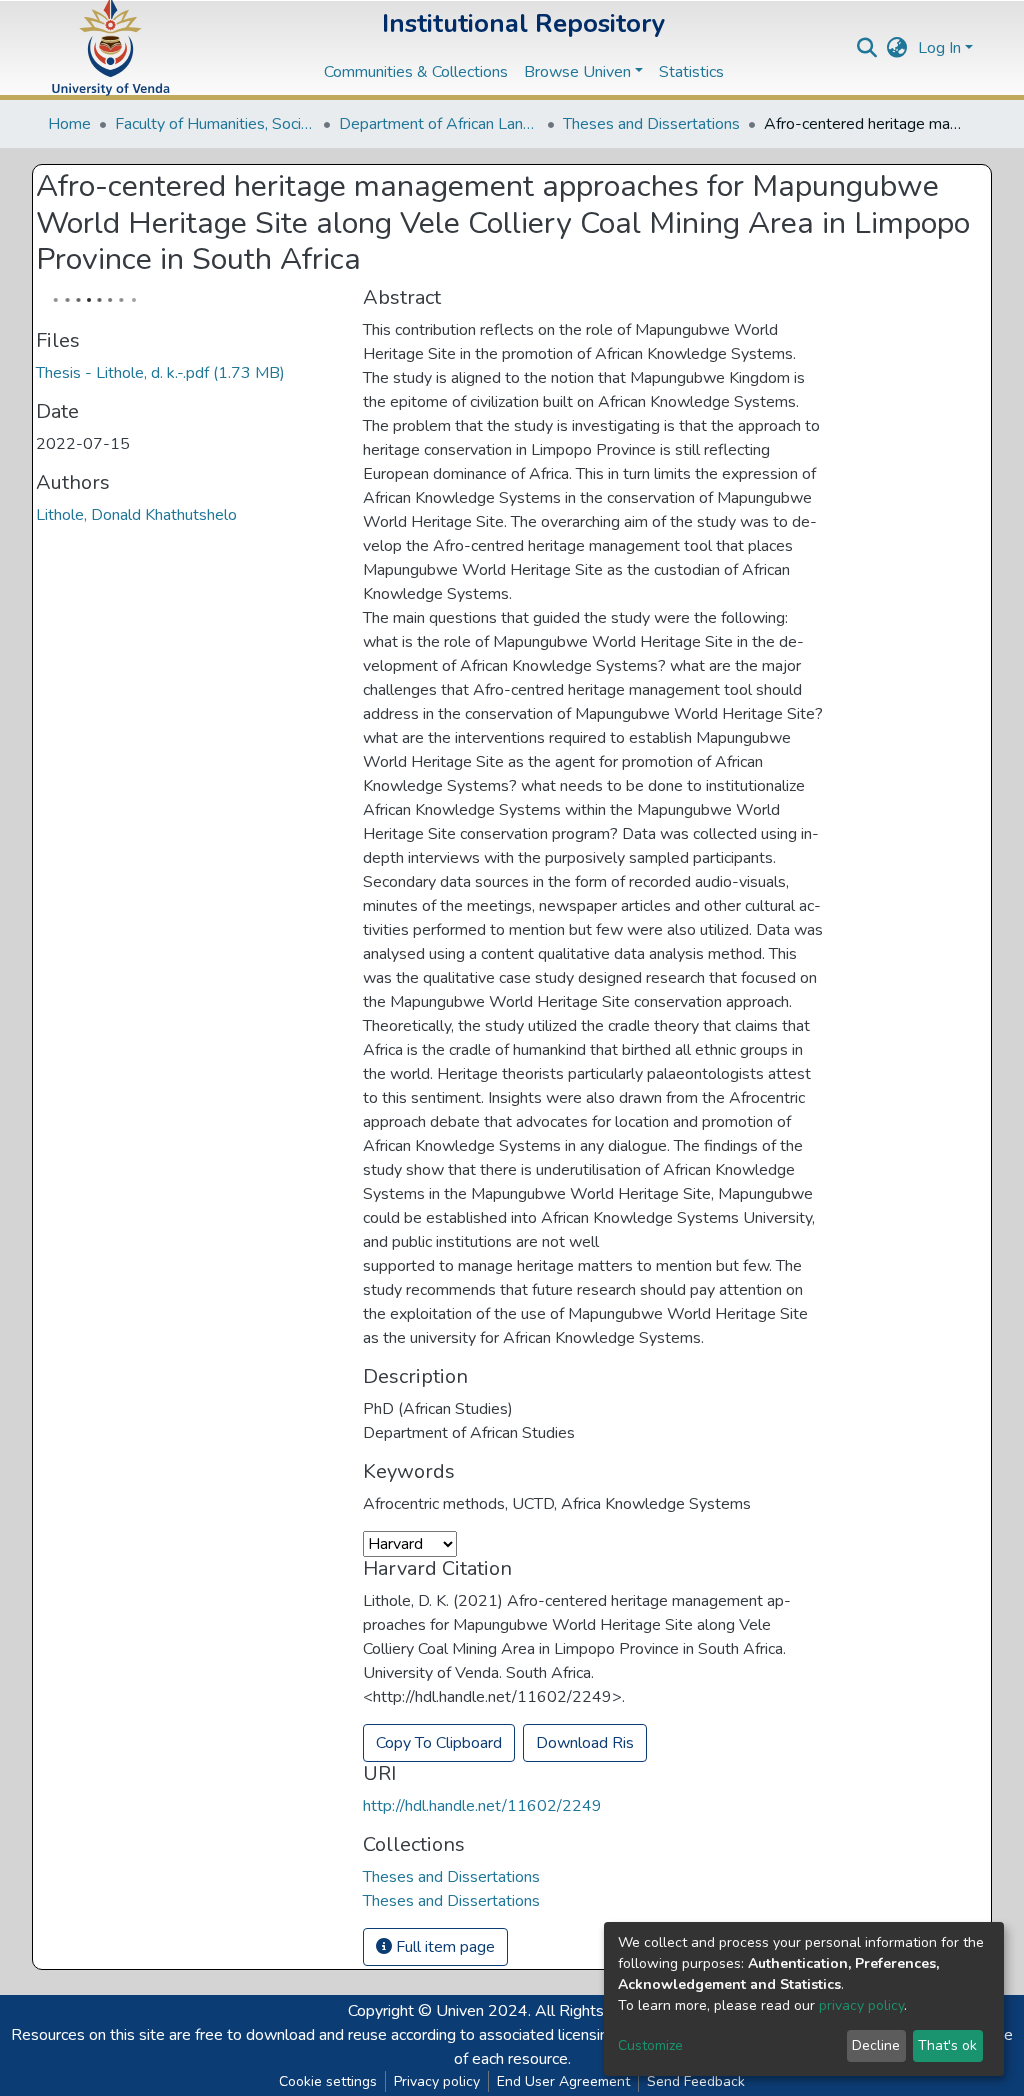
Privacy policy (437, 2081)
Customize (650, 2045)
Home (69, 124)
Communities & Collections (416, 72)
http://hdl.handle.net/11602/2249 (482, 1806)
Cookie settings (328, 2081)
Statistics (691, 72)
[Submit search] (867, 48)
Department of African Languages (439, 124)
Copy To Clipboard (439, 1743)
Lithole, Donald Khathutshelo (136, 515)
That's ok (947, 2045)
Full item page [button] (443, 1947)
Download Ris (585, 1743)
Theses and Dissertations (651, 124)
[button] (897, 48)
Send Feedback (696, 2081)
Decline (876, 2045)
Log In (939, 48)
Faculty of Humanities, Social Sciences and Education (215, 124)
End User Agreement (563, 2081)
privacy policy (861, 2005)
